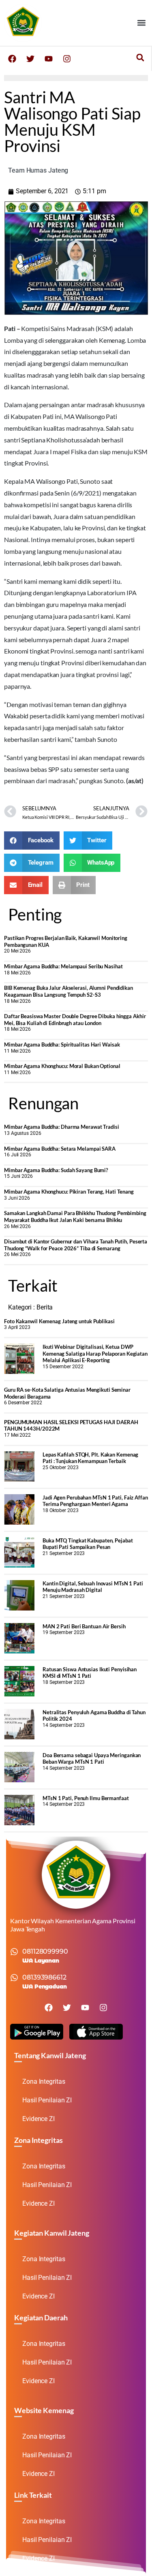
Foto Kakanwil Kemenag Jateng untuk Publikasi (59, 1321)
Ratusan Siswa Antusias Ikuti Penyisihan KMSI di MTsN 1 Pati (90, 1673)
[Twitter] (30, 59)
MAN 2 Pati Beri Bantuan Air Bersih (84, 1626)
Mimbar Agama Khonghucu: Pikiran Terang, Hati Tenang (69, 1192)
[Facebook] (12, 59)
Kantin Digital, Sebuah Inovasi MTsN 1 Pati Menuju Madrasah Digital (93, 1587)
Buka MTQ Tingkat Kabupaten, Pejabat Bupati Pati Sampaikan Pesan (88, 1544)
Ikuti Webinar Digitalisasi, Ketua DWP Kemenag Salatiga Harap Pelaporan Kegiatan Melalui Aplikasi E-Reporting (95, 1353)
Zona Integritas (44, 2082)
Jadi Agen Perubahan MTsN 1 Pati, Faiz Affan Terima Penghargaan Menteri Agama (95, 1501)
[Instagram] (67, 59)
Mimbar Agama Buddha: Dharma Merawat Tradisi (62, 1127)
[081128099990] (14, 1952)
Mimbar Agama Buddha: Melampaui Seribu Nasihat (63, 966)
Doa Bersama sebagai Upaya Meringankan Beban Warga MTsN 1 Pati (92, 1759)
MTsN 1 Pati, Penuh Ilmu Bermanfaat (86, 1798)
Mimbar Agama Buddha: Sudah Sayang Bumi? (56, 1170)
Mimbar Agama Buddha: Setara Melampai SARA (60, 1149)
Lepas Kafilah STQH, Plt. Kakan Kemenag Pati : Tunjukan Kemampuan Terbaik (90, 1458)
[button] (141, 23)
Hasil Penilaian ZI (47, 2100)
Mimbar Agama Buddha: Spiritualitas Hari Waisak (62, 1044)
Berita (45, 1307)
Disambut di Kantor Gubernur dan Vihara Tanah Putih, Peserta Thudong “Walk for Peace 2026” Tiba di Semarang (76, 1245)
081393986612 (44, 1977)
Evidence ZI (39, 2119)
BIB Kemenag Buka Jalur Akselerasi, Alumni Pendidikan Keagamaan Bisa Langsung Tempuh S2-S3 (69, 991)
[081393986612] (14, 1978)
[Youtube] (49, 59)
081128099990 (45, 1951)
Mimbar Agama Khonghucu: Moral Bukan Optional (62, 1066)
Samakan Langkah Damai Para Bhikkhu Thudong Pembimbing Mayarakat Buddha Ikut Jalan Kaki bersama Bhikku (75, 1216)
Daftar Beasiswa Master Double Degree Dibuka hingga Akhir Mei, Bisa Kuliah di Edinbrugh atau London (75, 1020)
